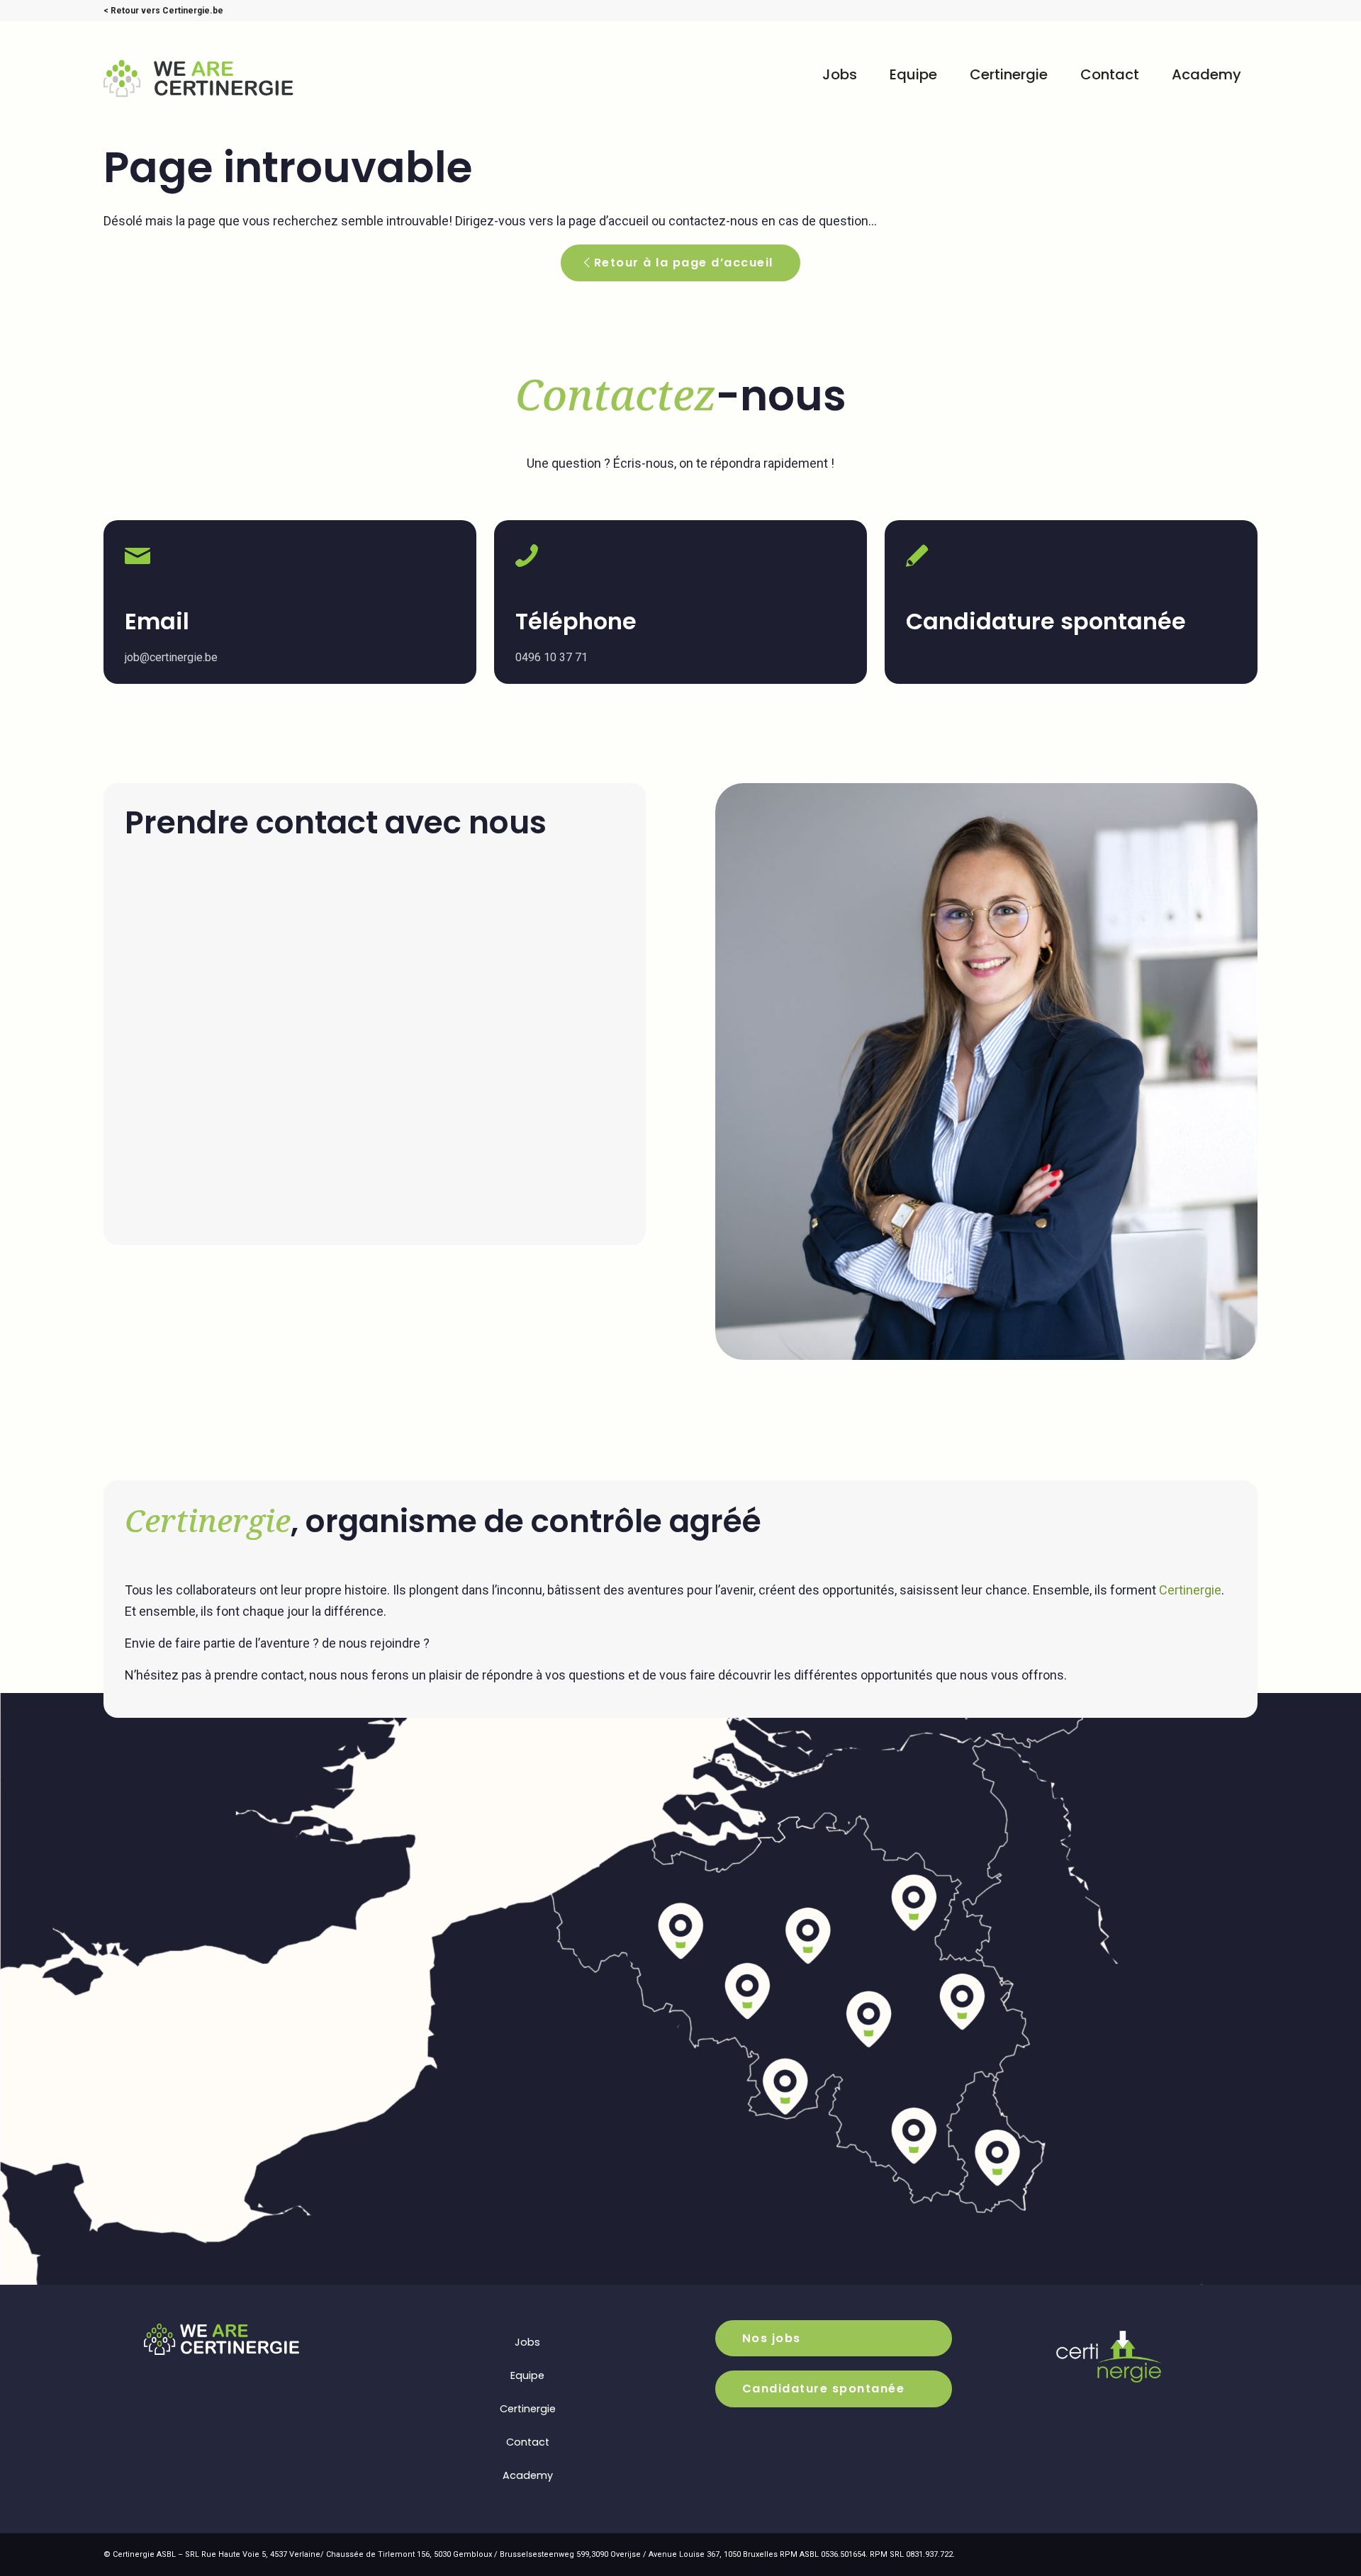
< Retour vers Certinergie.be (163, 11)
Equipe (527, 2375)
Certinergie (1190, 1590)
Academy (528, 2475)
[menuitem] (840, 74)
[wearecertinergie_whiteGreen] (222, 2339)
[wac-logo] (215, 78)
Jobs (527, 2342)
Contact (528, 2442)
